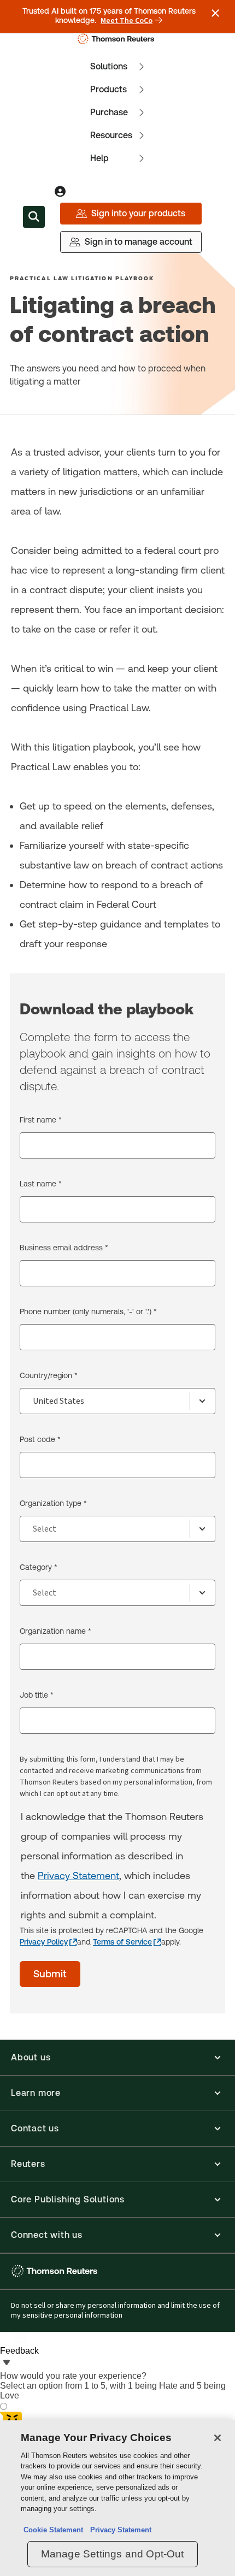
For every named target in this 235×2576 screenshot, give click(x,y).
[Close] (218, 2438)
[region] (117, 2498)
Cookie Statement (53, 2530)
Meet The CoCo (127, 21)
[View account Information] (60, 192)
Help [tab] (99, 158)
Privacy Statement (78, 1875)
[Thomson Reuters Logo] (118, 39)
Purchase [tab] (109, 112)
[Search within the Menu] (34, 217)
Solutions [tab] (109, 66)
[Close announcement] (215, 13)
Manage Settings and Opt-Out (113, 2554)
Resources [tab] (111, 135)
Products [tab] (108, 89)
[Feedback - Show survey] (7, 2364)
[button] (117, 2058)
